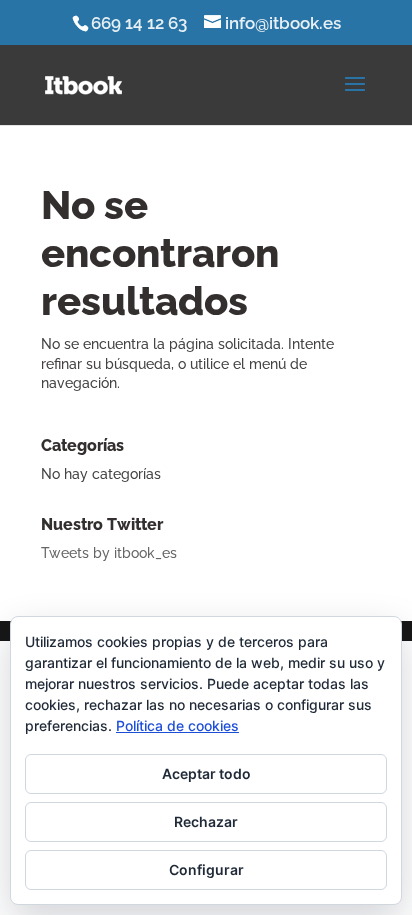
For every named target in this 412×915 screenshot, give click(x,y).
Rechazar (206, 821)
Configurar (206, 869)
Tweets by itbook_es (109, 553)
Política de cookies (177, 725)
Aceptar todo (206, 773)
